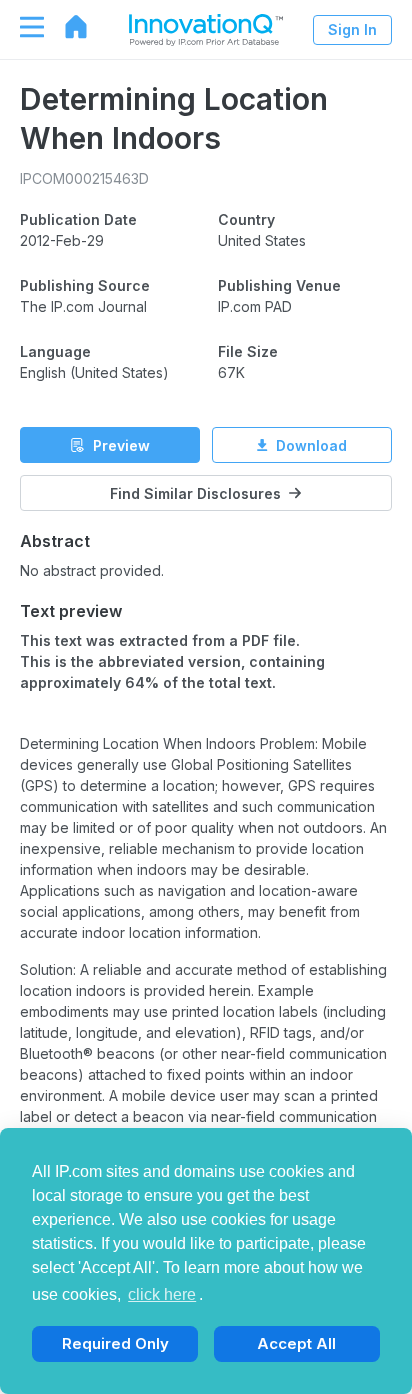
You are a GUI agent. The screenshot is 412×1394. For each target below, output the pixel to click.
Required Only (115, 1343)
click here (162, 1294)
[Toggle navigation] (22, 27)
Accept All (296, 1343)
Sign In (352, 29)
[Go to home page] (66, 27)
